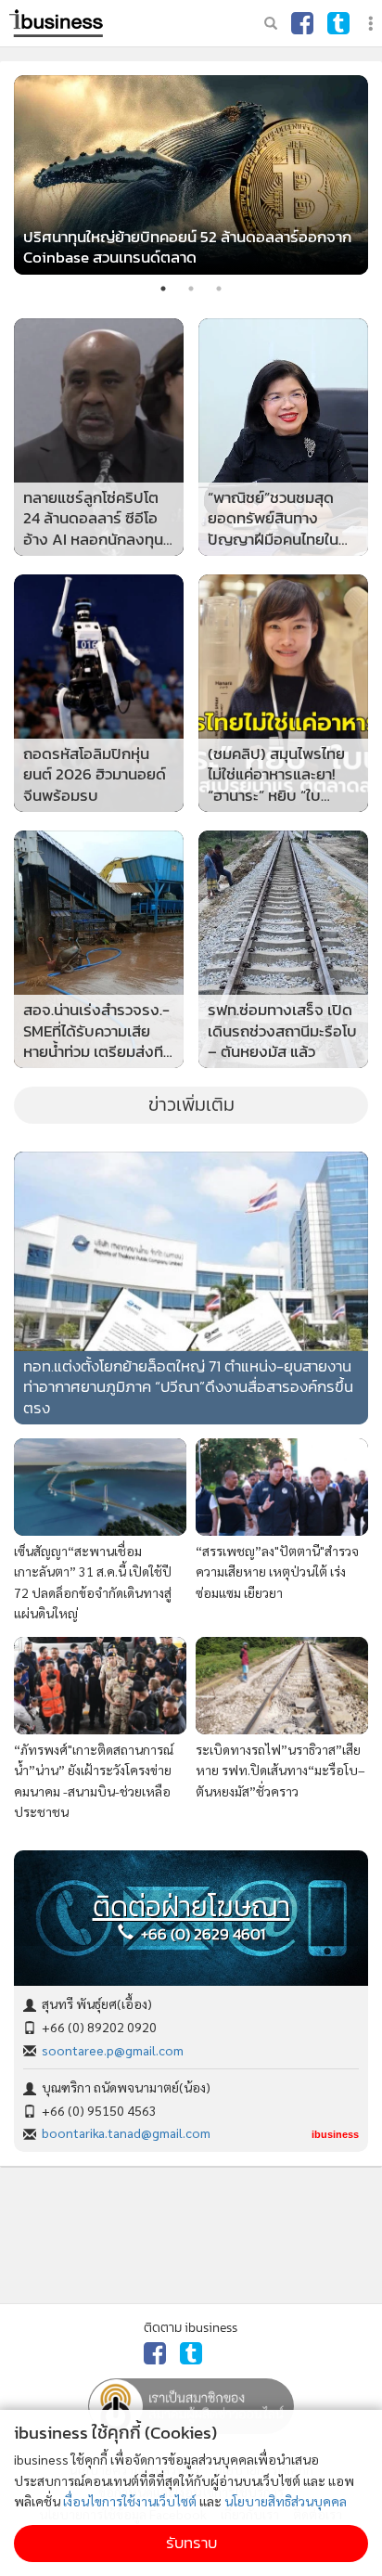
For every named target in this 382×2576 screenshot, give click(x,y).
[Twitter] (338, 23)
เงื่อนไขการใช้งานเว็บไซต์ (130, 2501)
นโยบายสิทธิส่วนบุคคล (286, 2501)
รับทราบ (191, 2543)
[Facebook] (302, 23)
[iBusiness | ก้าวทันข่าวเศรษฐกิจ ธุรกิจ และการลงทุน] (56, 23)
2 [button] (191, 289)
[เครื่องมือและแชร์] (373, 24)
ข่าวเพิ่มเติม (191, 1104)
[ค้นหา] (271, 23)
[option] (191, 175)
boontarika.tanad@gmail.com (126, 2132)
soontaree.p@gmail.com (113, 2050)
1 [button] (163, 289)
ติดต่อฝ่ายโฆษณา (191, 1907)
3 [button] (219, 289)
